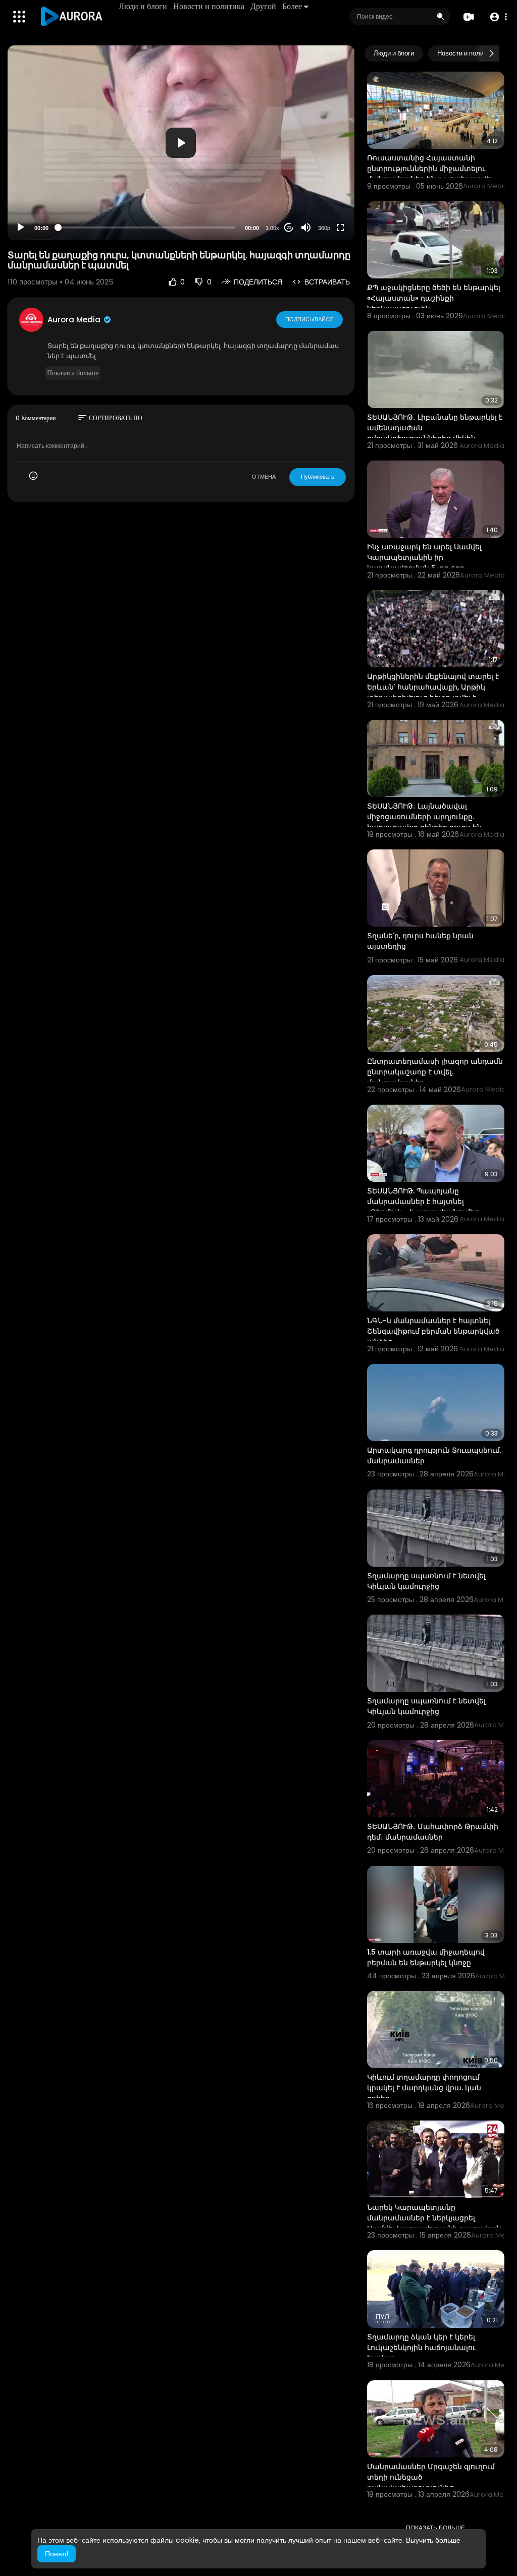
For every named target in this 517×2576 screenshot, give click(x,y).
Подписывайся (309, 319)
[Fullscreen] (340, 227)
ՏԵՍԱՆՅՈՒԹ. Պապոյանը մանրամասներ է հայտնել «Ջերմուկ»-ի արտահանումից (423, 1201)
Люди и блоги (143, 6)
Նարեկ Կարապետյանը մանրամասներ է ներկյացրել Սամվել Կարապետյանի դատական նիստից (434, 2223)
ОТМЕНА (264, 477)
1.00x (272, 228)
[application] (181, 143)
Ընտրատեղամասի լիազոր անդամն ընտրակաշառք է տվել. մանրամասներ (435, 1072)
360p (324, 228)
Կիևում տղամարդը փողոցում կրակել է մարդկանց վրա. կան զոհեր (424, 2088)
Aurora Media (75, 320)
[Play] (21, 227)
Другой (263, 6)
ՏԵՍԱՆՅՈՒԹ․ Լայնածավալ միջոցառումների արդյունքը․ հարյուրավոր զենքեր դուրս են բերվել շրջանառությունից (424, 822)
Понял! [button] (57, 2554)
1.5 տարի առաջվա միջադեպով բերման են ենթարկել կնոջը (426, 1957)
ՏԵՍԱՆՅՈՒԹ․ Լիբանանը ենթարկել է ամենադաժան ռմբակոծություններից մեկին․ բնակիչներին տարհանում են (435, 433)
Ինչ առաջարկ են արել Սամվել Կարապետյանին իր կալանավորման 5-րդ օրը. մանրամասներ (424, 563)
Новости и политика (209, 6)
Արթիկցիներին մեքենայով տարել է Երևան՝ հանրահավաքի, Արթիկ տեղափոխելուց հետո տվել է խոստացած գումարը (433, 692)
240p (321, 188)
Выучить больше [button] (433, 2540)
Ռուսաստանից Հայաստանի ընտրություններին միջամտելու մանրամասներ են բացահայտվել (430, 168)
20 (289, 228)
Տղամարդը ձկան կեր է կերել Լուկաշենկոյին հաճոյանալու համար (421, 2348)
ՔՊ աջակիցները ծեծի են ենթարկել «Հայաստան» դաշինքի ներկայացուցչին (434, 298)
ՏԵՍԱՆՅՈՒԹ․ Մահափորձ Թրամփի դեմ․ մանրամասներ (433, 1832)
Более (292, 6)
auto (320, 203)
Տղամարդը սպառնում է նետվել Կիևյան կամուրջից (426, 1581)
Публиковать (318, 477)
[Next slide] (491, 53)
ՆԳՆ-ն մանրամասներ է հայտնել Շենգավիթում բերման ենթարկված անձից (433, 1331)
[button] (498, 17)
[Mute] (306, 227)
